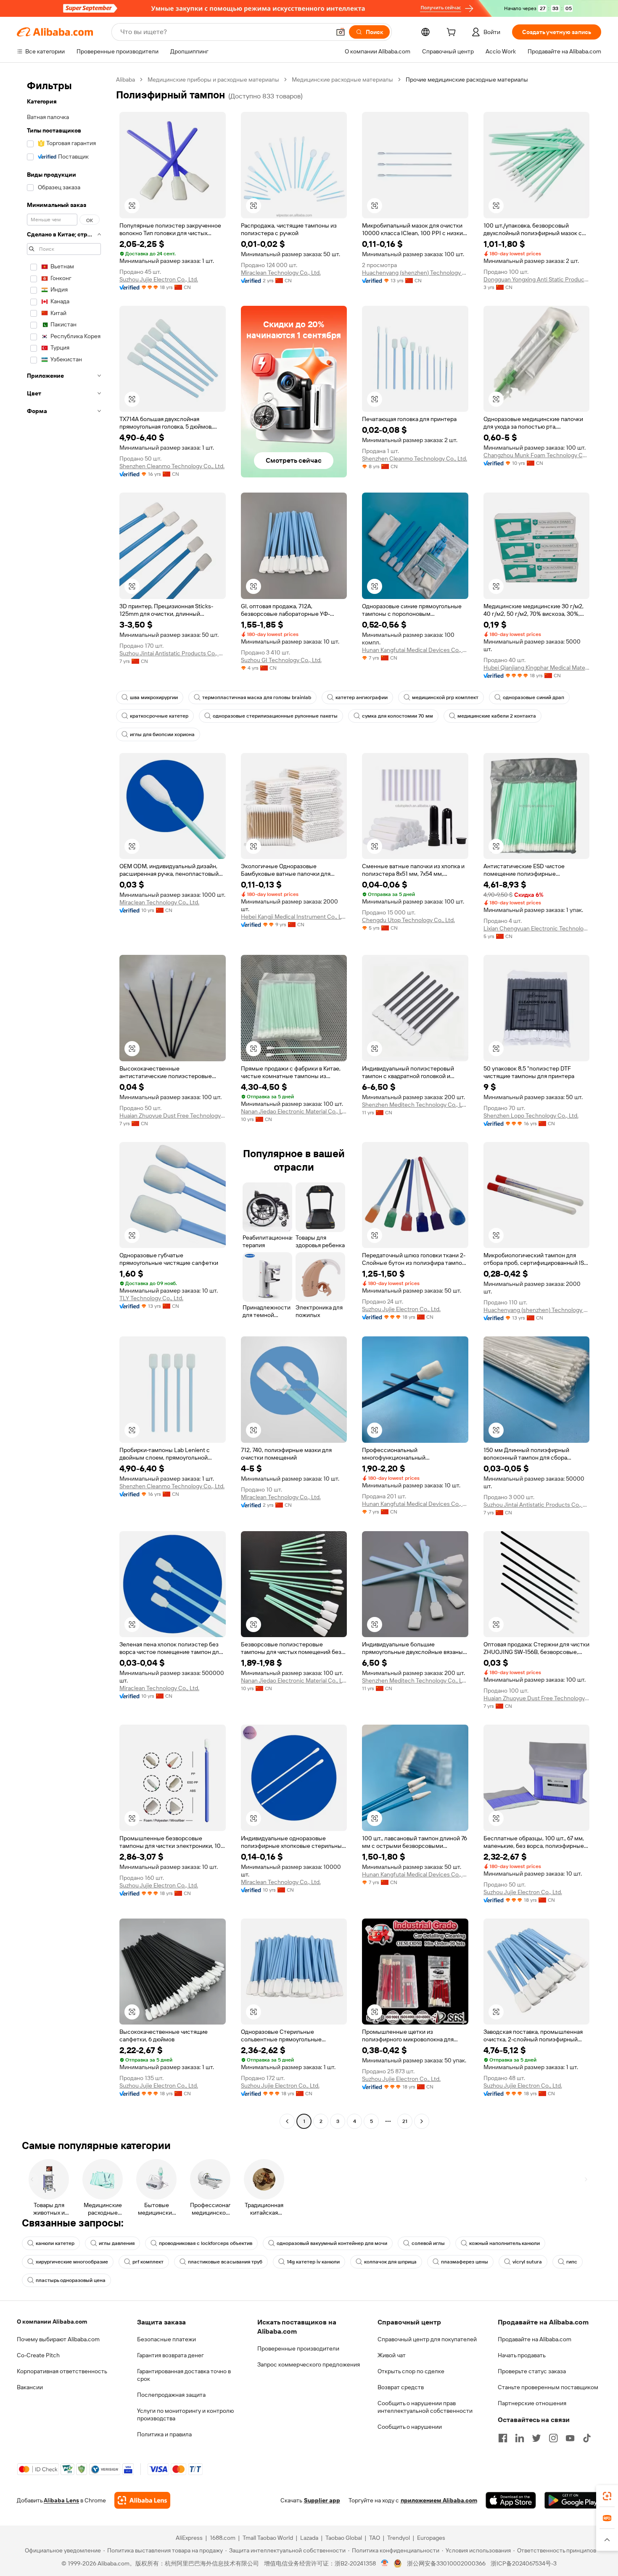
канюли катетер (55, 2243)
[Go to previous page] (287, 2121)
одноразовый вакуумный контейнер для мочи (332, 2243)
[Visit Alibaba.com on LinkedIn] (520, 2438)
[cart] (453, 33)
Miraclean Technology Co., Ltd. (281, 273)
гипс (572, 2262)
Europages (431, 2538)
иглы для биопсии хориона (162, 734)
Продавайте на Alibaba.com (535, 2339)
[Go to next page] (422, 2121)
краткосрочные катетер (159, 716)
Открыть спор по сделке (411, 2371)
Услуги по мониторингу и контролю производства (185, 2414)
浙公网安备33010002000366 (446, 2563)
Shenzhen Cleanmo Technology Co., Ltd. (172, 466)
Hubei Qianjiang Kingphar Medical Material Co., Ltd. (537, 668)
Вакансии (30, 2387)
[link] (607, 2496)
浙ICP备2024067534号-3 (524, 2563)
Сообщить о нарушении (410, 2427)
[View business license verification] (385, 2563)
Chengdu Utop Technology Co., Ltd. (408, 920)
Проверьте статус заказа (532, 2371)
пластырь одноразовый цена (71, 2280)
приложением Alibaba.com (439, 2500)
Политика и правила (164, 2434)
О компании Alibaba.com (52, 2322)
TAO (375, 2538)
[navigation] (64, 1101)
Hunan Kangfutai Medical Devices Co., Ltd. (415, 650)
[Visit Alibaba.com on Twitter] (536, 2438)
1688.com (223, 2538)
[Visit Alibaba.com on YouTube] (570, 2438)
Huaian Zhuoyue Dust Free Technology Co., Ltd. (173, 1116)
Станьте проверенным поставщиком (548, 2387)
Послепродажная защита (171, 2395)
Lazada (309, 2538)
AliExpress (189, 2538)
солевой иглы (428, 2243)
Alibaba (125, 80)
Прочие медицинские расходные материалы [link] (467, 80)
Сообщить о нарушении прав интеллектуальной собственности (425, 2407)
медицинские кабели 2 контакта (497, 716)
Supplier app (322, 2500)
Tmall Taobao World (268, 2538)
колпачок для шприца (390, 2262)
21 (405, 2121)
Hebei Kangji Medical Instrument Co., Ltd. (294, 917)
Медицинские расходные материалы (342, 80)
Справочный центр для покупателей (427, 2339)
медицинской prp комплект (445, 697)
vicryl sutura (527, 2262)
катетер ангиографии (362, 697)
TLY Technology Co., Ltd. (151, 1298)
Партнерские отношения (532, 2403)
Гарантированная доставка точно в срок (184, 2375)
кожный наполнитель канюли (504, 2243)
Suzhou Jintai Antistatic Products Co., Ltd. (173, 653)
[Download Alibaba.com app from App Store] (511, 2500)
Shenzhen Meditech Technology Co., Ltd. (415, 1105)
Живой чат (392, 2355)
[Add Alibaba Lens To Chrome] (142, 2500)
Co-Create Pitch (38, 2355)
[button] (341, 32)
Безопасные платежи (166, 2339)
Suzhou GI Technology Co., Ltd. (281, 660)
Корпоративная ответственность (62, 2371)
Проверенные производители (298, 2348)
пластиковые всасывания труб (225, 2262)
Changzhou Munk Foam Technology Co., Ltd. (537, 455)
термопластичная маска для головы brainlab (257, 697)
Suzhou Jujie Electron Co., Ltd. (159, 279)
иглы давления (117, 2243)
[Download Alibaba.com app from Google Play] (573, 2500)
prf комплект (148, 2262)
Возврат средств (401, 2387)
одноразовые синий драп (533, 697)
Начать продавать (522, 2355)
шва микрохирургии (154, 697)
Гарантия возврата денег (170, 2355)
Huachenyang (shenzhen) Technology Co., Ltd (415, 273)
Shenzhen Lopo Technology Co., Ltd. (531, 1116)
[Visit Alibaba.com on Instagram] (553, 2438)
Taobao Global (344, 2538)
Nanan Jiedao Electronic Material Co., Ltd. (294, 1111)
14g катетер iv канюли (313, 2262)
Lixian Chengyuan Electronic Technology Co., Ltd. (537, 928)
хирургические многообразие (72, 2262)
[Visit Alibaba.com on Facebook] (503, 2438)
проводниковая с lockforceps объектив (206, 2243)
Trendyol (399, 2538)
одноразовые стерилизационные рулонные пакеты (275, 716)
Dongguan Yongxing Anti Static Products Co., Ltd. (537, 279)
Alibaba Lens (61, 2500)
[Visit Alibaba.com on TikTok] (587, 2438)
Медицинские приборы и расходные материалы (213, 80)
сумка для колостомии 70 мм (397, 716)
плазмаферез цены (465, 2262)
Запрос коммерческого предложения (309, 2364)
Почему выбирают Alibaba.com (58, 2339)
